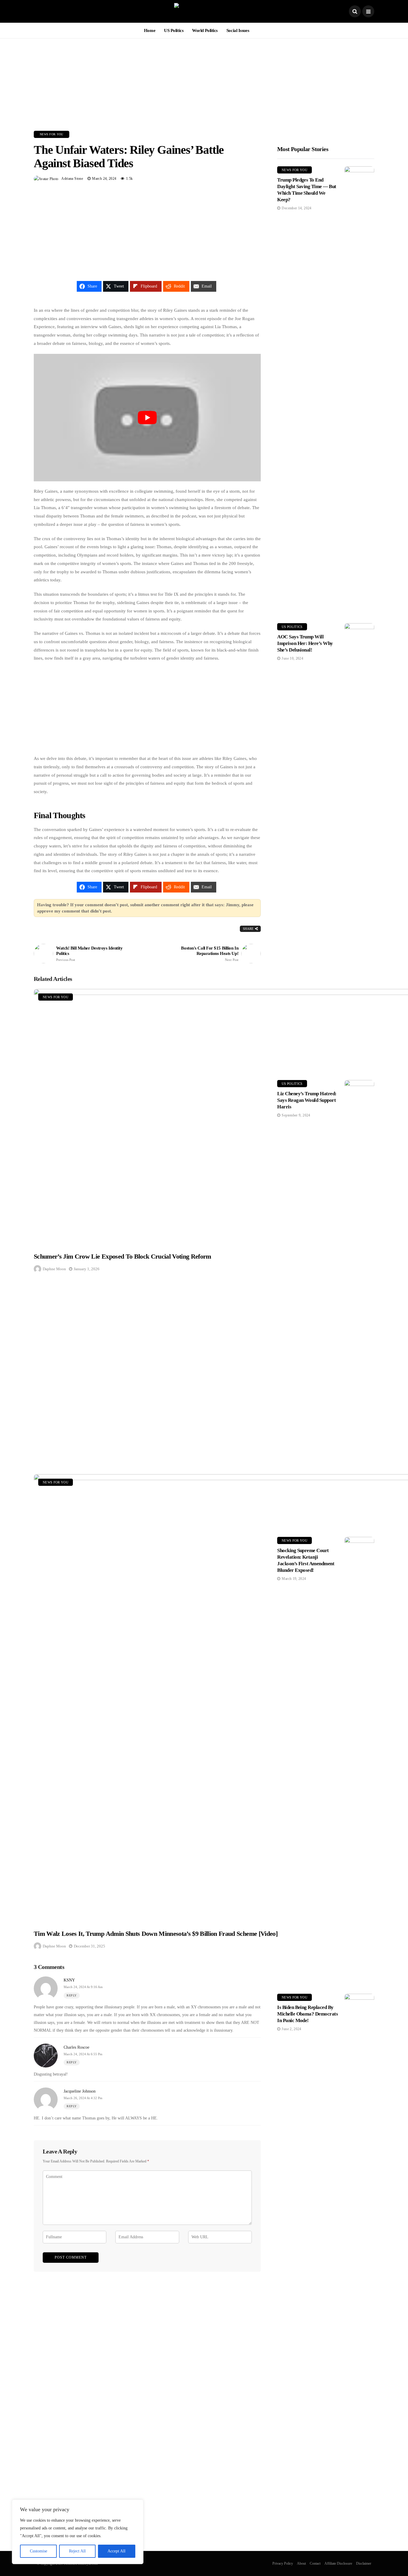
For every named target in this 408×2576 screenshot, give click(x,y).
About (301, 2563)
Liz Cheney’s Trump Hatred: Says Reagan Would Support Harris (307, 1100)
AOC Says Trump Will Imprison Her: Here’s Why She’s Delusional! (305, 643)
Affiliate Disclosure (338, 2563)
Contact (315, 2563)
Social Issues (238, 30)
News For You (52, 134)
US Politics (174, 30)
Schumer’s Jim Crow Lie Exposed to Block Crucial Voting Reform (122, 1256)
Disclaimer (364, 2563)
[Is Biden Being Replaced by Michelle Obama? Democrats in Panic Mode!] (359, 2218)
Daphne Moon (54, 1269)
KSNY (69, 1980)
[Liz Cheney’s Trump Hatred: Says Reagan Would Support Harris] (359, 1304)
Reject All (77, 2551)
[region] (78, 2532)
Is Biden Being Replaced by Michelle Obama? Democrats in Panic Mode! (307, 2014)
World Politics (205, 30)
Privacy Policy (283, 2563)
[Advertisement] (204, 80)
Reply (72, 1995)
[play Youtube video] (147, 418)
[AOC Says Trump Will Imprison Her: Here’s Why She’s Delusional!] (359, 847)
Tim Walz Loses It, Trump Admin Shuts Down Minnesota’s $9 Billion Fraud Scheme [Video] (156, 1934)
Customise (39, 2551)
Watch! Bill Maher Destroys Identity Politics (89, 954)
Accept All (116, 2551)
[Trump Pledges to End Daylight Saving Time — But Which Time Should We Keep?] (359, 390)
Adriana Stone (72, 179)
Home (150, 30)
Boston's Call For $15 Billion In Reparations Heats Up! (210, 954)
